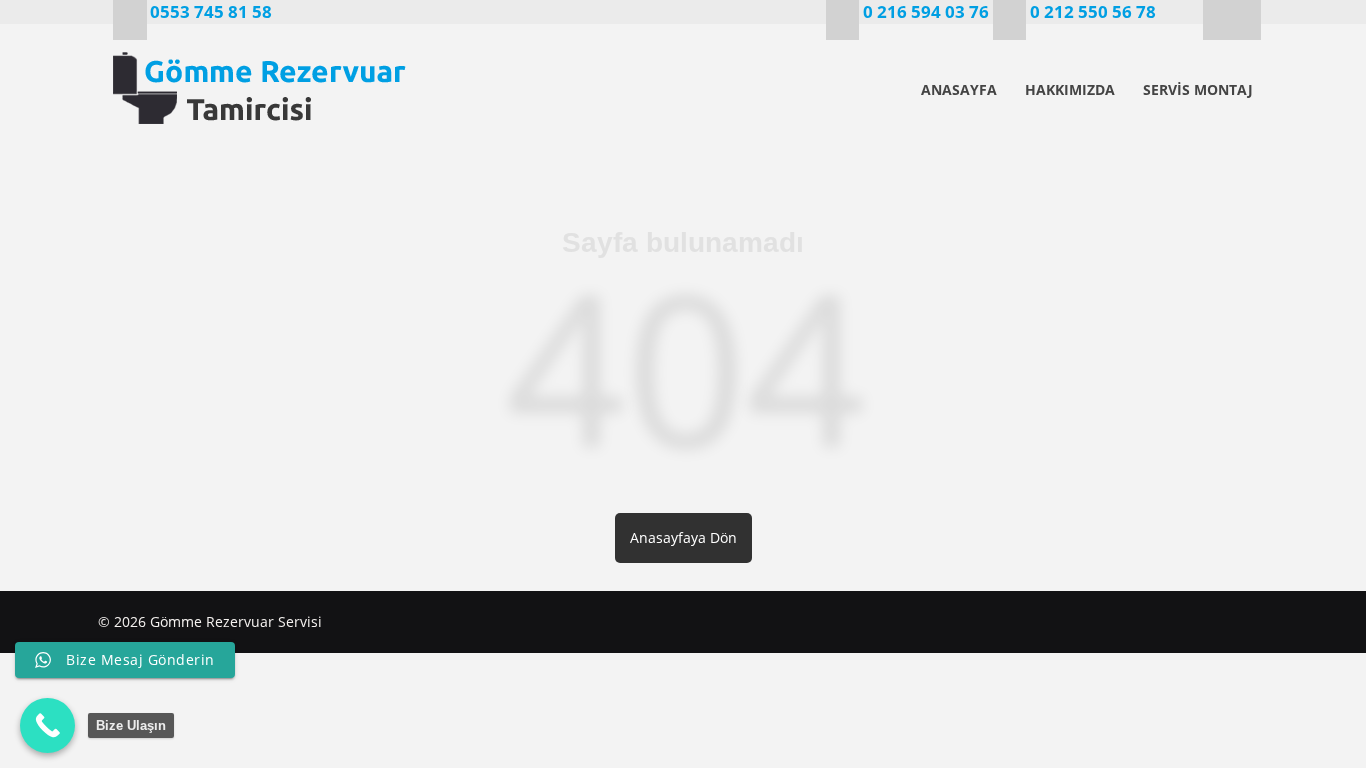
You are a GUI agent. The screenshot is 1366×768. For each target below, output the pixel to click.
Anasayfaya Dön (683, 537)
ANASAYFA (959, 89)
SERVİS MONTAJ (1198, 89)
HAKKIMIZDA (1070, 89)
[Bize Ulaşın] (47, 725)
